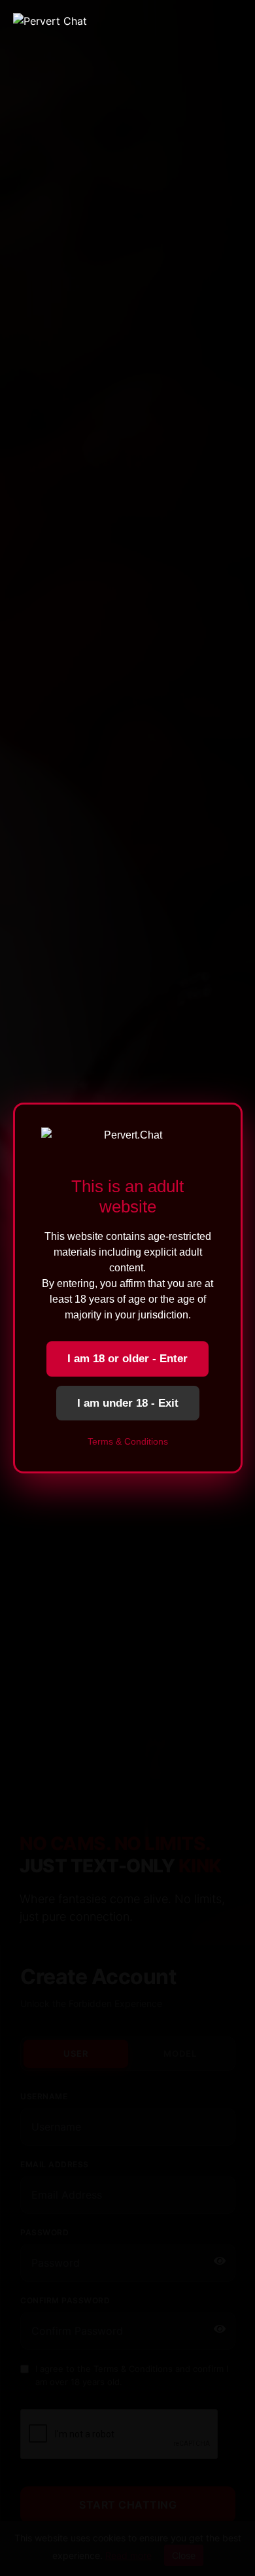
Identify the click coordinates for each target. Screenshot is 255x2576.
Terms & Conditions (128, 1441)
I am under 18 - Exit (128, 1403)
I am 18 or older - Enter (127, 1359)
